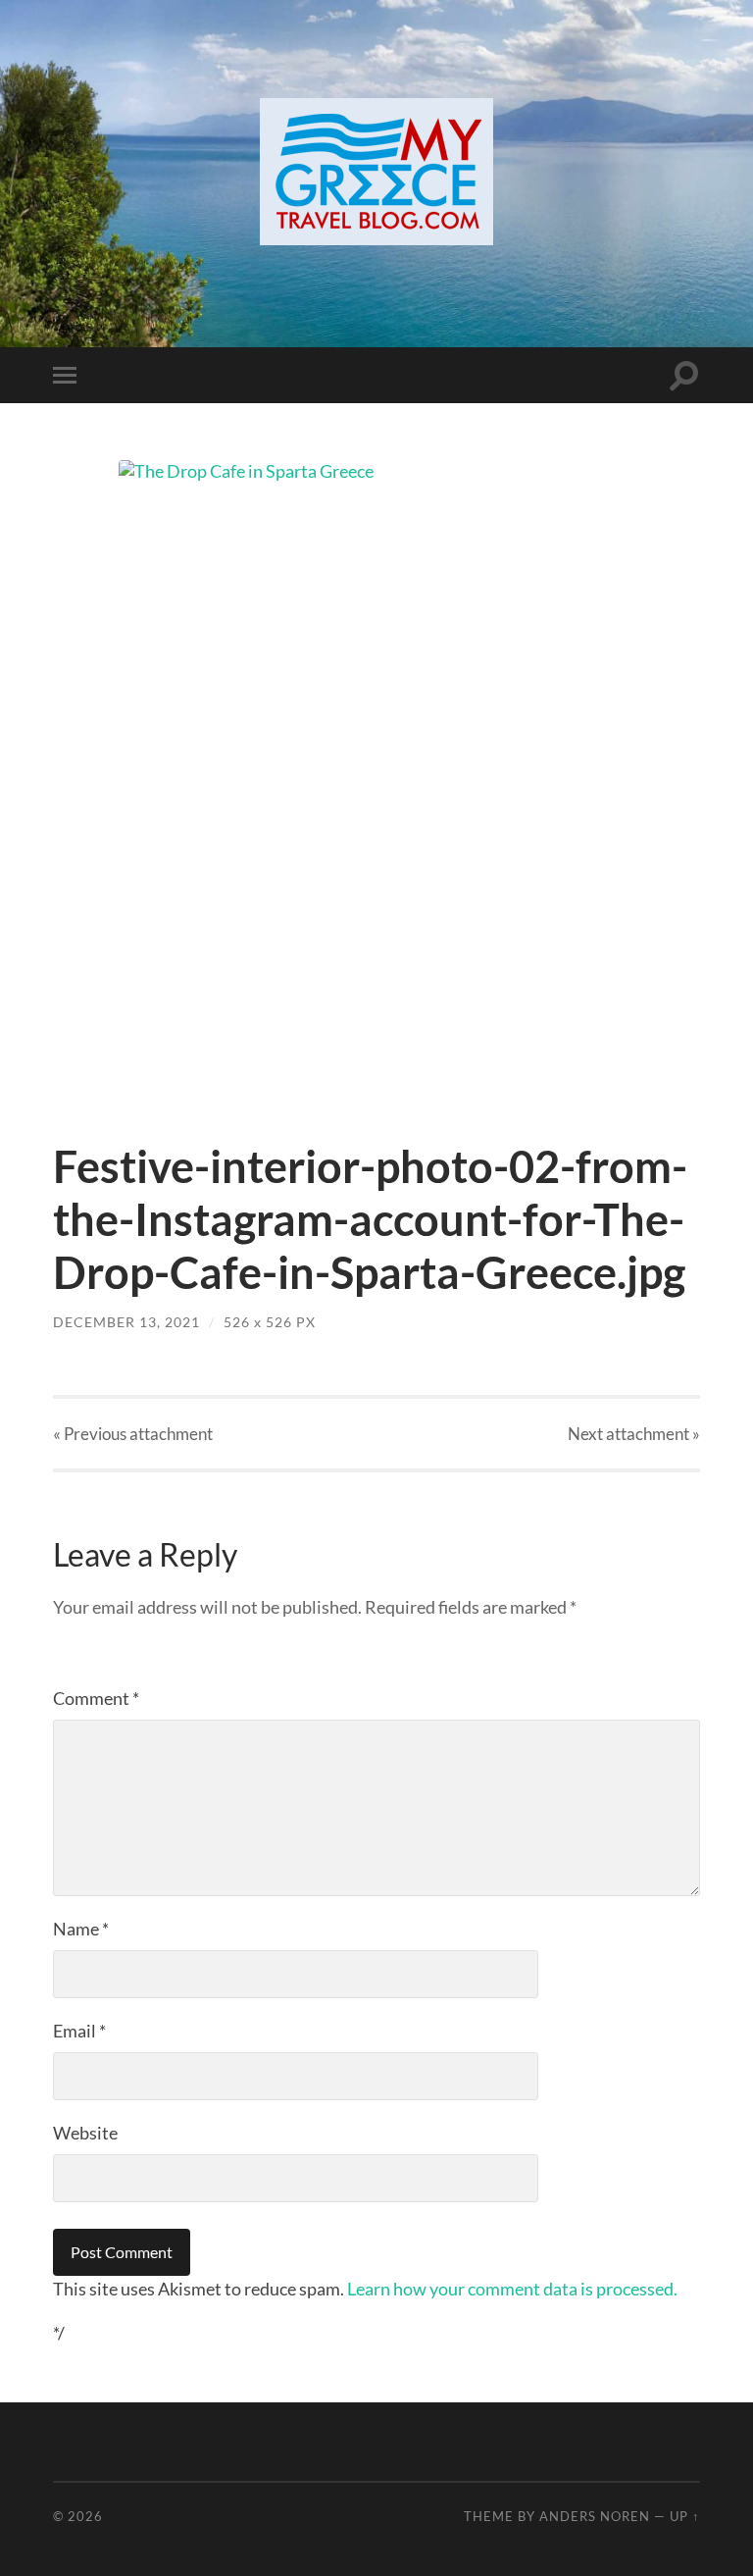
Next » (634, 1434)
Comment (96, 1698)
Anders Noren (595, 2516)
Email (79, 2031)
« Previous (133, 1434)
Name (81, 1929)
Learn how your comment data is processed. (512, 2289)
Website (85, 2133)
